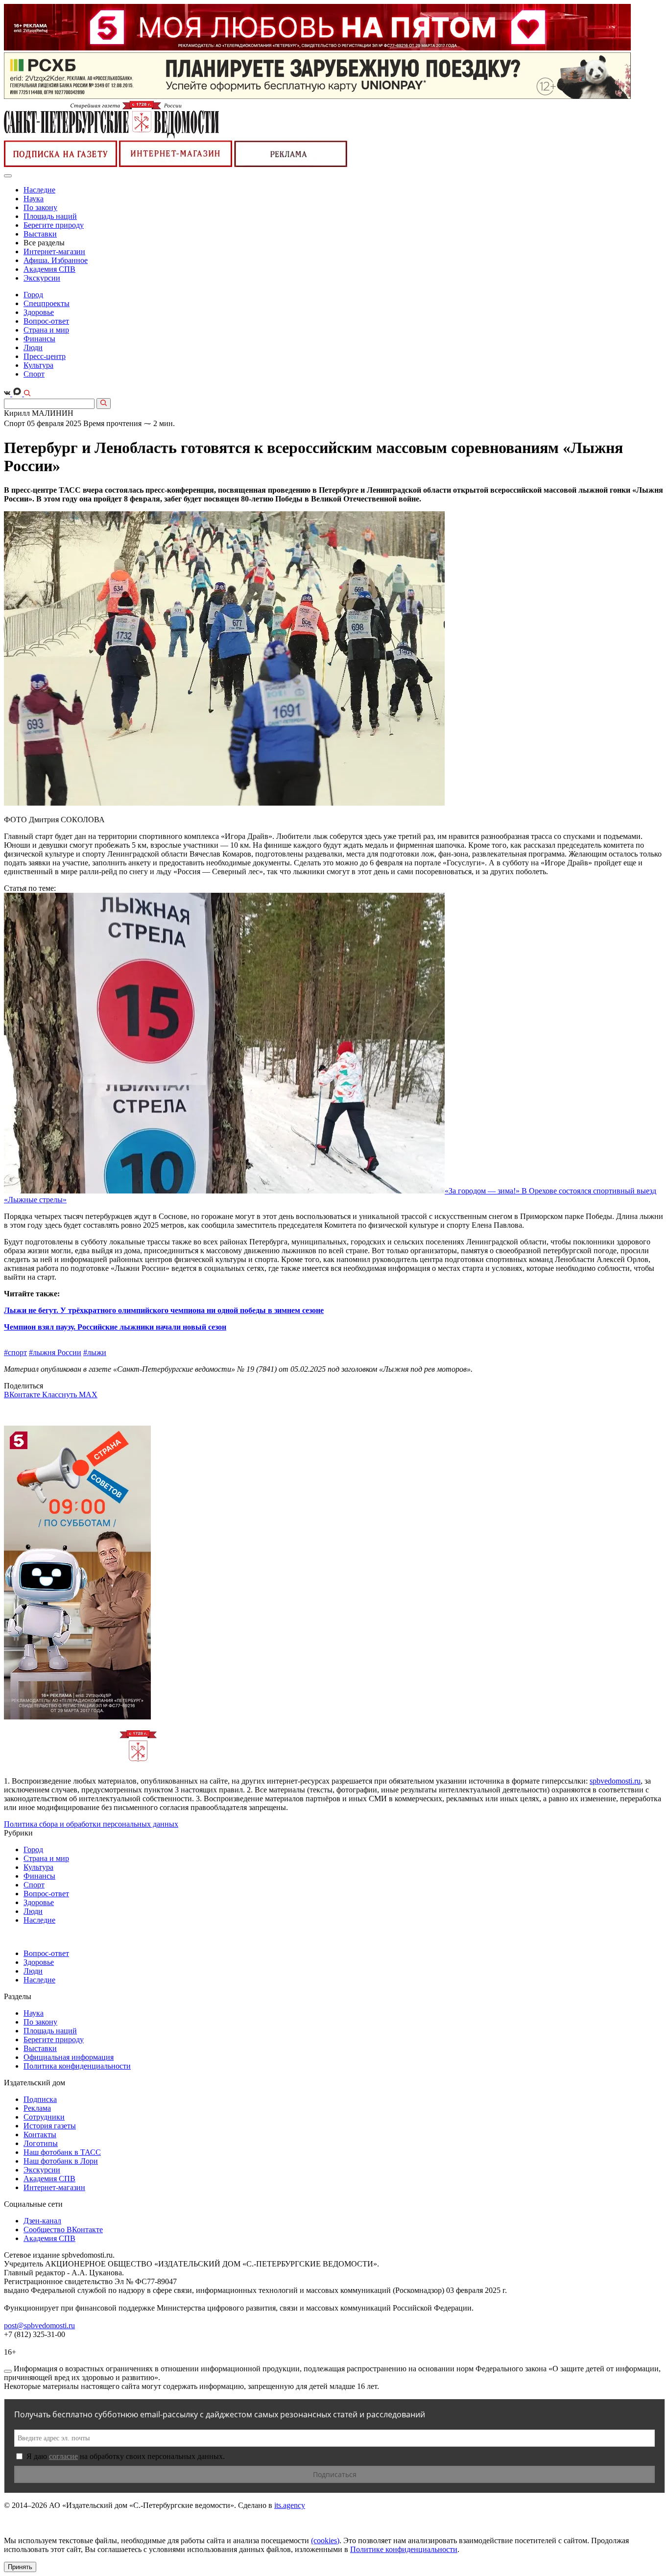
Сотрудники (44, 2117)
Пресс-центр (45, 356)
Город (33, 295)
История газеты (50, 2126)
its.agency (290, 2505)
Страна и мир (46, 330)
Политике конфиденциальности (404, 2549)
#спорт (15, 1352)
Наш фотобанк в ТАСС (62, 2152)
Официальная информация (69, 2057)
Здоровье (39, 312)
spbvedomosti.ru (615, 1781)
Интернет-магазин (54, 251)
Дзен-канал (42, 2221)
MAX (88, 1395)
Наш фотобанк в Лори (61, 2161)
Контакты (40, 2135)
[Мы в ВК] (8, 394)
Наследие (39, 190)
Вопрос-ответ (46, 321)
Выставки (40, 234)
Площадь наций (50, 216)
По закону (40, 207)
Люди (33, 347)
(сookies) (325, 2540)
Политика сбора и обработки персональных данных (91, 1824)
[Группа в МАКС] (18, 394)
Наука (34, 199)
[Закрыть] (8, 2371)
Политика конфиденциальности (77, 2066)
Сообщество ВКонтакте (63, 2230)
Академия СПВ (49, 269)
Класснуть (60, 1395)
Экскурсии (42, 278)
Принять (20, 2567)
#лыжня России (55, 1352)
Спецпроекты (47, 303)
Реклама (37, 2108)
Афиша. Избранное (56, 260)
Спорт (34, 374)
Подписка (40, 2099)
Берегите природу (54, 225)
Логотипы (41, 2143)
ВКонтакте (23, 1395)
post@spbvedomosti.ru (39, 2326)
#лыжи (95, 1352)
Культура (38, 365)
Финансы (39, 339)
